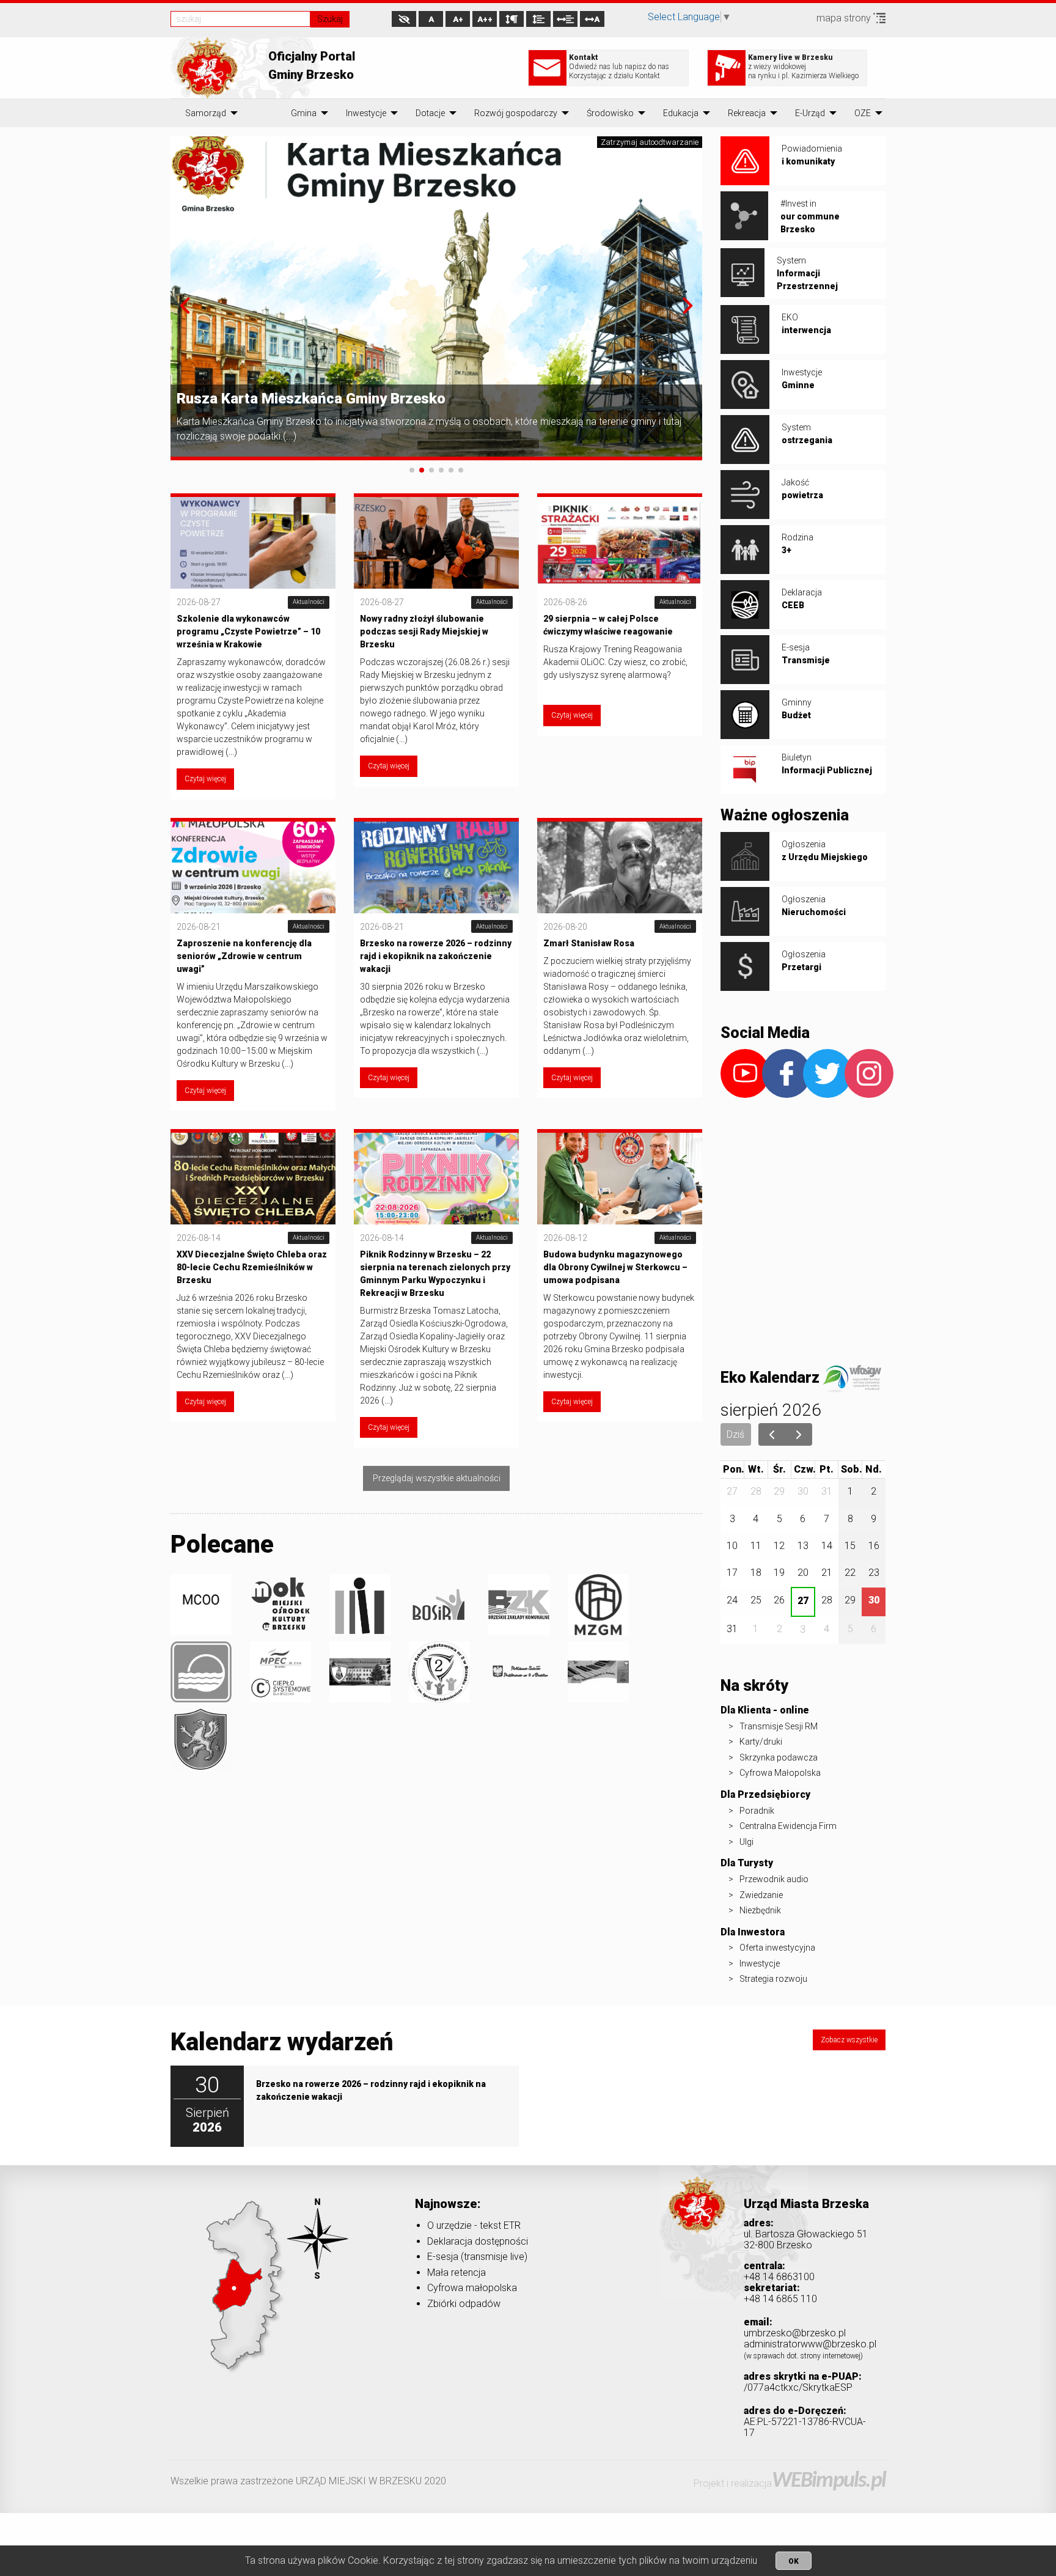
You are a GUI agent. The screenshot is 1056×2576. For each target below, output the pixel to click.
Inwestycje (366, 113)
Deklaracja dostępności (478, 2241)
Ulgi (746, 1842)
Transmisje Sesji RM (779, 1726)
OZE (863, 113)
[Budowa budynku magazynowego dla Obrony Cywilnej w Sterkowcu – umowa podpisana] (620, 1178)
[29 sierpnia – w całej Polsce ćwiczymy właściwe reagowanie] (620, 542)
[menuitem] (206, 113)
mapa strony (845, 18)
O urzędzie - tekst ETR (474, 2225)
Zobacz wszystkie (849, 2040)
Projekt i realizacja (790, 2483)
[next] (799, 1435)
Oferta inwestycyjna (777, 1948)
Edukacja (681, 113)
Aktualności (309, 602)
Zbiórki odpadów (464, 2304)
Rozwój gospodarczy (516, 113)
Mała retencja (457, 2272)
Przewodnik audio (774, 1879)
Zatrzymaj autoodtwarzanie (650, 142)
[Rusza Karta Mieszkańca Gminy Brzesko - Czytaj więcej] (436, 297)
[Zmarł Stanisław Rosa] (620, 866)
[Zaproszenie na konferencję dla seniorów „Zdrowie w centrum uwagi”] (253, 866)
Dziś (735, 1434)
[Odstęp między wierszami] (538, 19)
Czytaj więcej (205, 779)
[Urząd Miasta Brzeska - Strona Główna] (697, 2222)
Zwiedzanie (761, 1895)
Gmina (304, 113)
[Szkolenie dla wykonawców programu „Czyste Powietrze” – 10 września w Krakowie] (253, 542)
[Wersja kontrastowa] (404, 19)
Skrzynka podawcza (779, 1757)
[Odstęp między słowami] (565, 19)
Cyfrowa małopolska (472, 2288)
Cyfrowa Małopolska (780, 1773)
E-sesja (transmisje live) (477, 2257)
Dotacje (430, 113)
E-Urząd (810, 113)
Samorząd (206, 113)
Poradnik (757, 1811)
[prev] (772, 1435)
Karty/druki (761, 1742)
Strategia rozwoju (773, 1979)
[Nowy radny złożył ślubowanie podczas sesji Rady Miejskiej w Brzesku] (436, 542)
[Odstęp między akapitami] (512, 19)
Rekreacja (747, 113)
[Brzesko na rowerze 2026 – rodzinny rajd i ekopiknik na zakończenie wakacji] (436, 866)
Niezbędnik (760, 1910)
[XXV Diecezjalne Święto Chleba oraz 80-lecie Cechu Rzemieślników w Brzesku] (253, 1178)
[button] (185, 306)
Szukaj (330, 19)
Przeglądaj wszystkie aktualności (437, 1478)
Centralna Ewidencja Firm (788, 1826)
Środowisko (610, 113)
